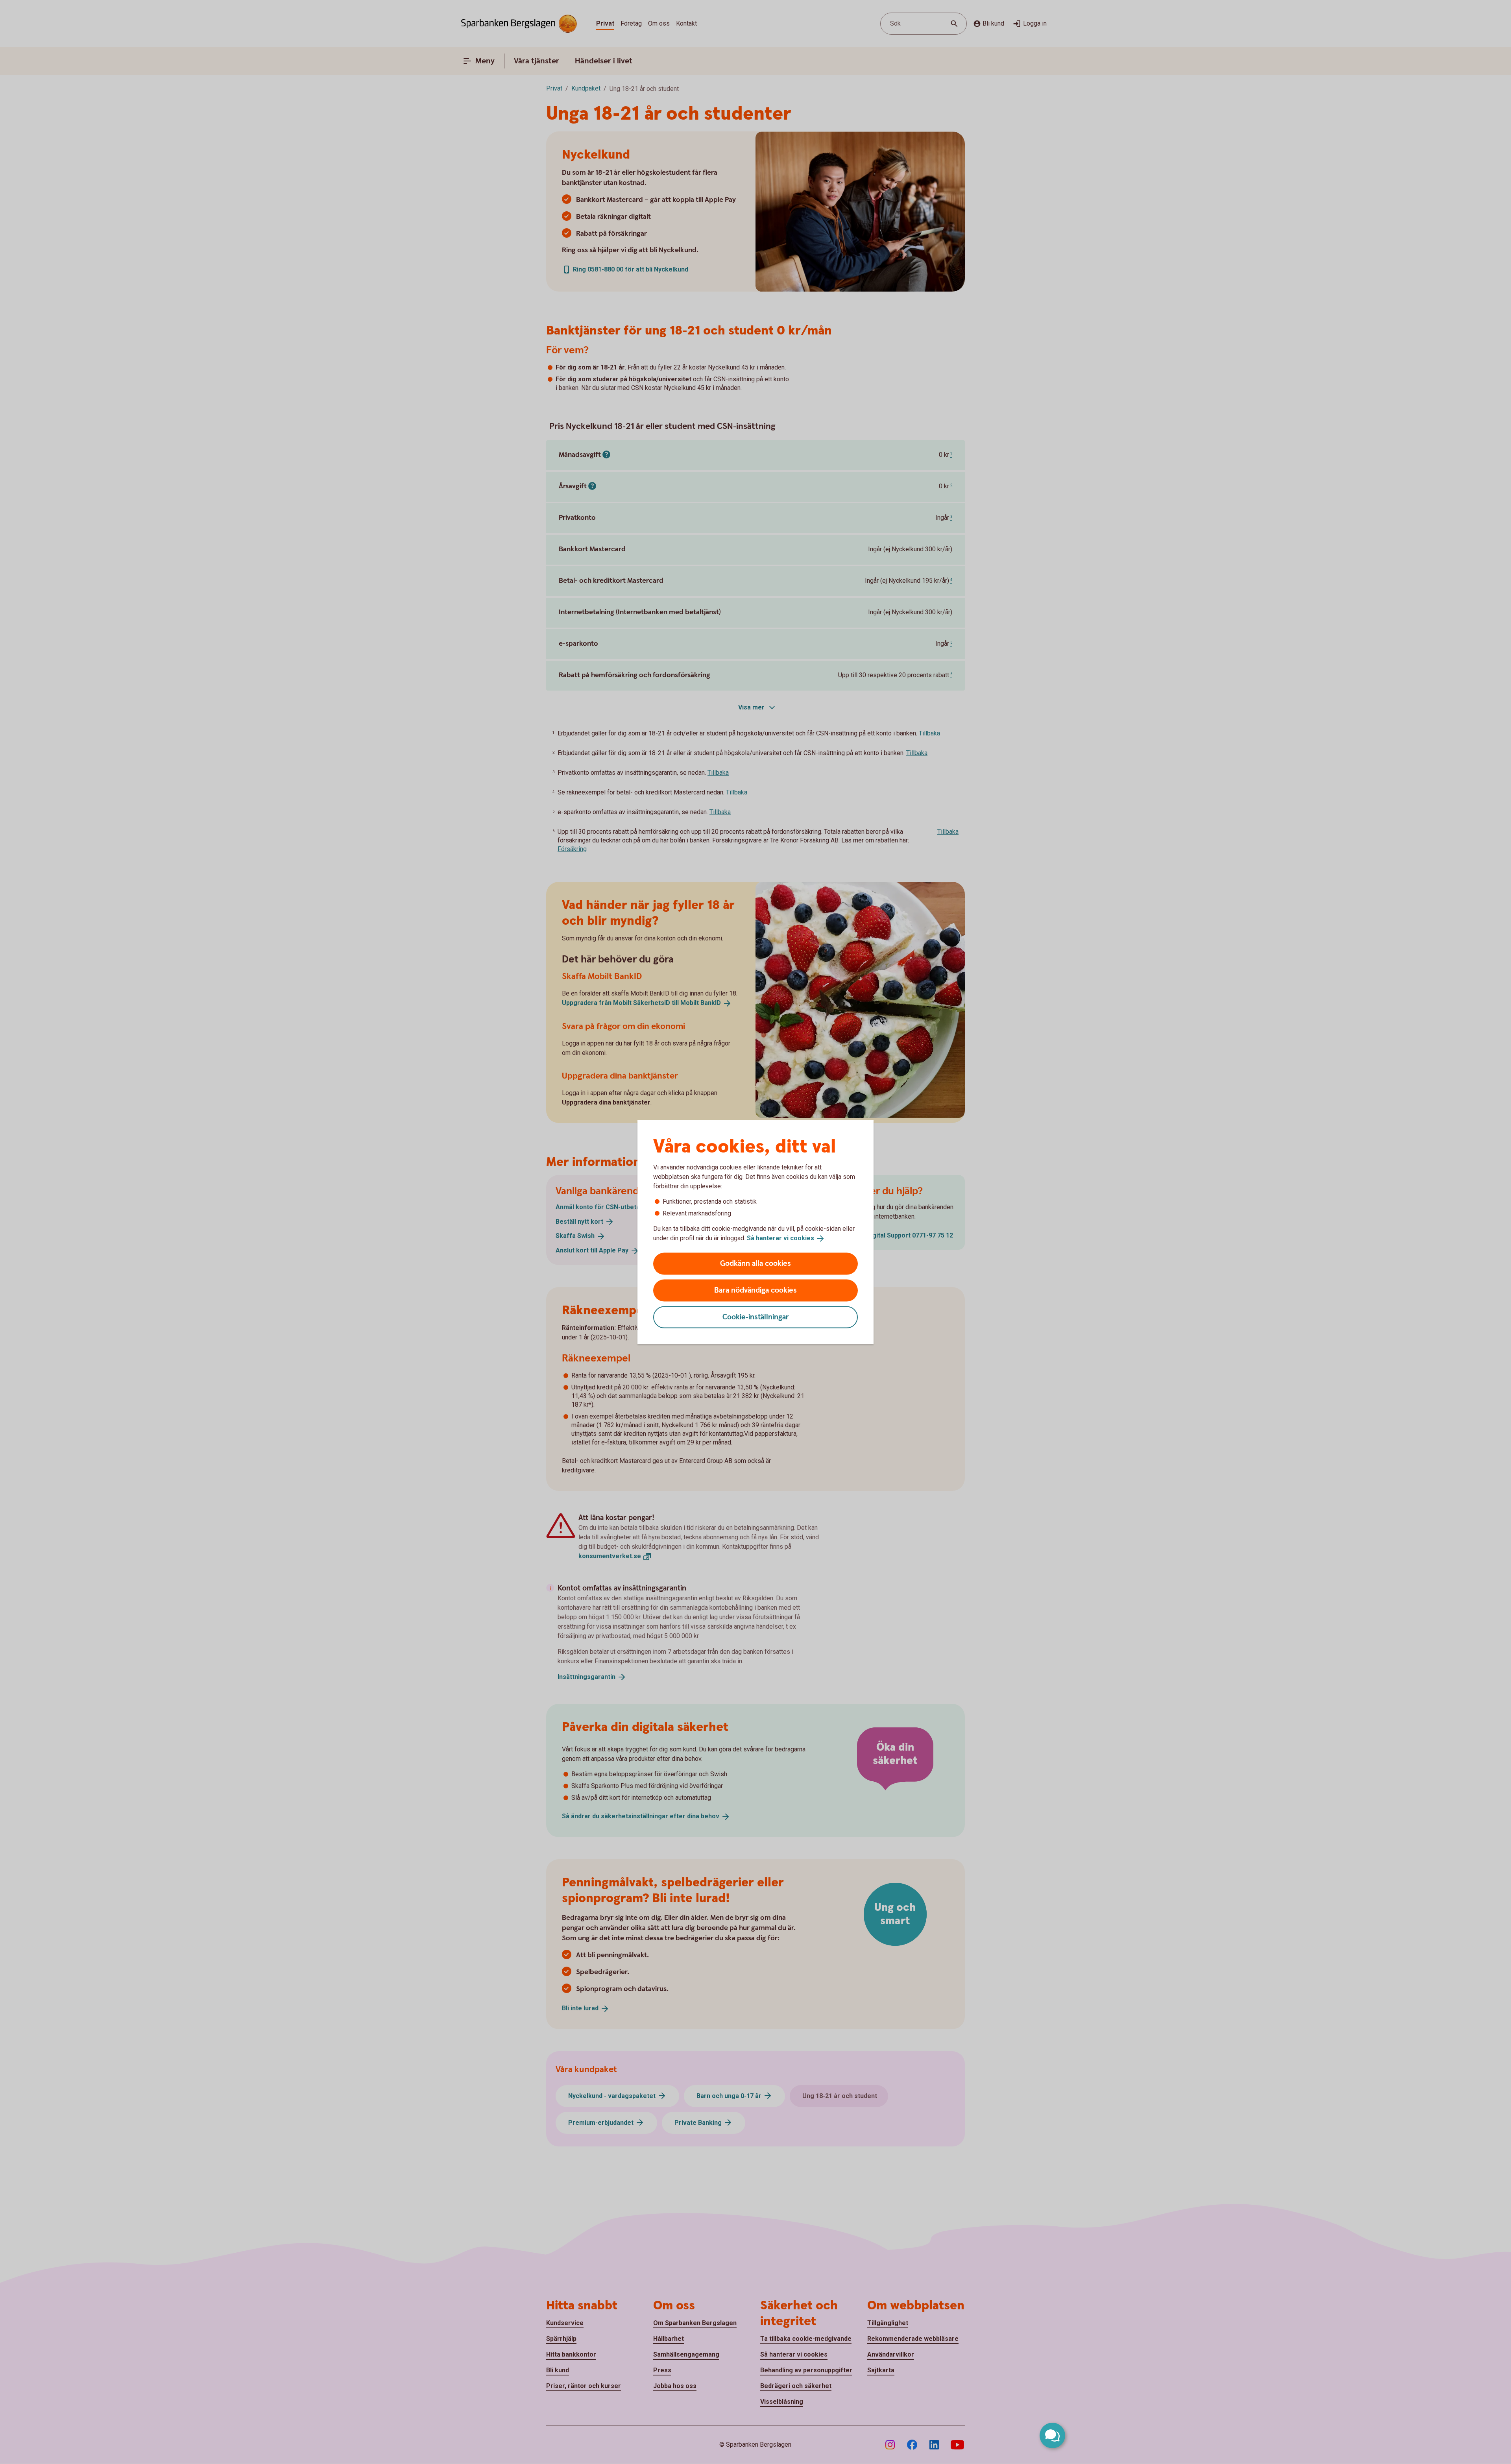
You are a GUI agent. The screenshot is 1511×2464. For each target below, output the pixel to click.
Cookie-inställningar (756, 1317)
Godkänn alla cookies (755, 1263)
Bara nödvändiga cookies (755, 1290)
